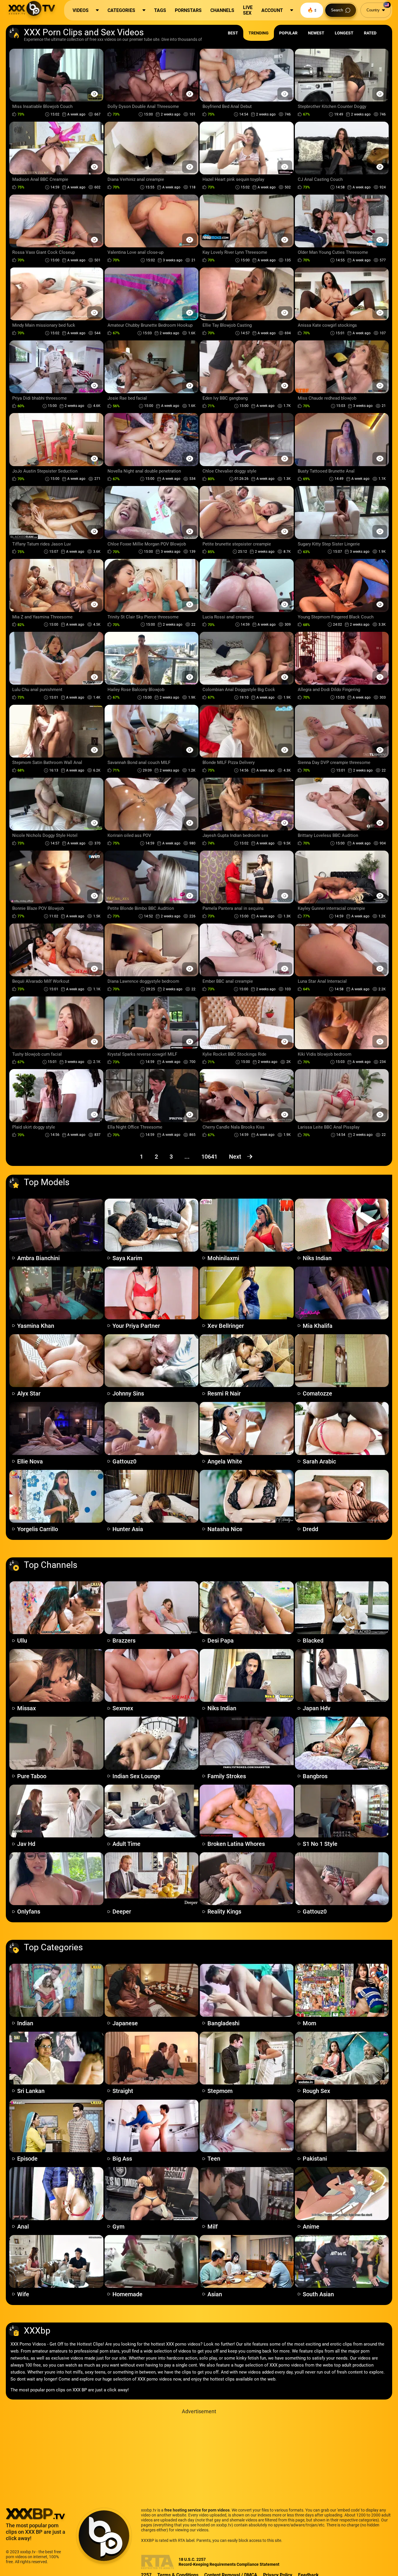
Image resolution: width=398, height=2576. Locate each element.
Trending (259, 33)
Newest (316, 33)
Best (233, 33)
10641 (209, 1157)
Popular (288, 33)
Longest (344, 33)
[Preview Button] (95, 94)
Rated (370, 33)
